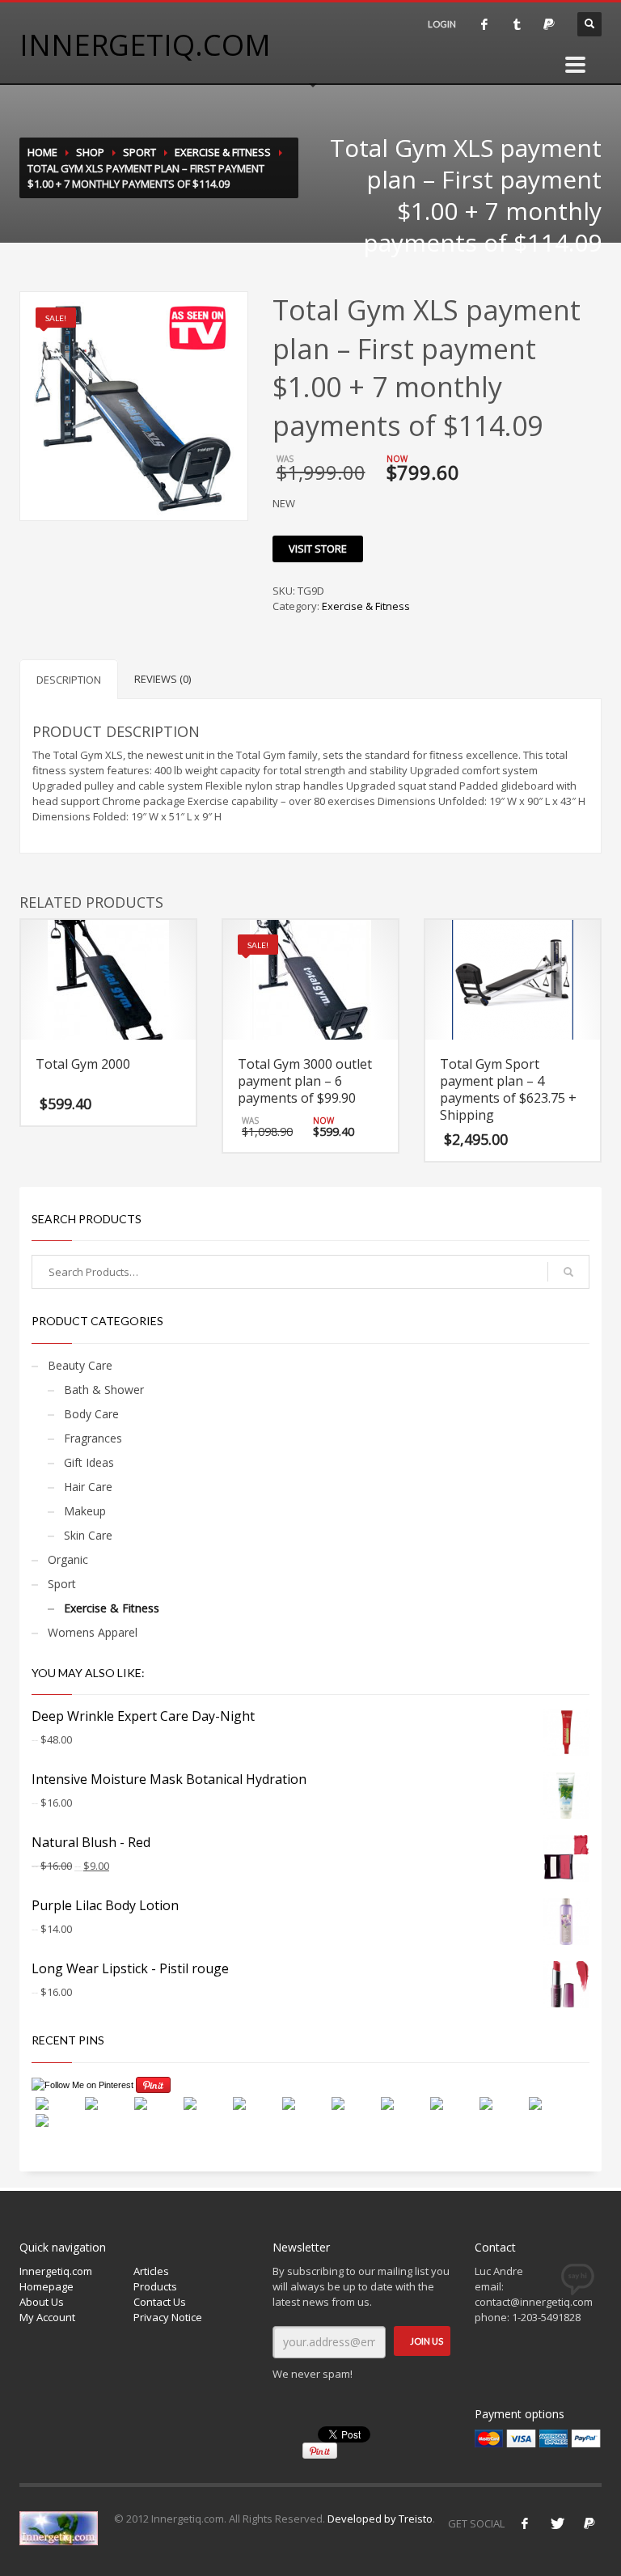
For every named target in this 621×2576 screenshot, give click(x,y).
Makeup (85, 1511)
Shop (90, 152)
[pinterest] (549, 24)
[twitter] (517, 24)
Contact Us (160, 2302)
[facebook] (484, 24)
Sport (139, 152)
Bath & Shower (104, 1390)
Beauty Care (80, 1365)
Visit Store (318, 549)
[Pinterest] (589, 2523)
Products (155, 2286)
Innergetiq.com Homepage (56, 2279)
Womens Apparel (93, 1632)
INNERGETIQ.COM (145, 45)
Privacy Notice (168, 2317)
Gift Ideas (89, 1462)
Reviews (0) (163, 679)
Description (69, 680)
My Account (47, 2317)
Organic (68, 1559)
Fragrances (93, 1438)
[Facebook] (525, 2523)
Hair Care (88, 1487)
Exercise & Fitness (223, 152)
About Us (42, 2302)
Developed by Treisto (380, 2519)
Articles (151, 2271)
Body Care (91, 1414)
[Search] (568, 1272)
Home (42, 152)
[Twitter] (557, 2523)
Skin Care (88, 1535)
